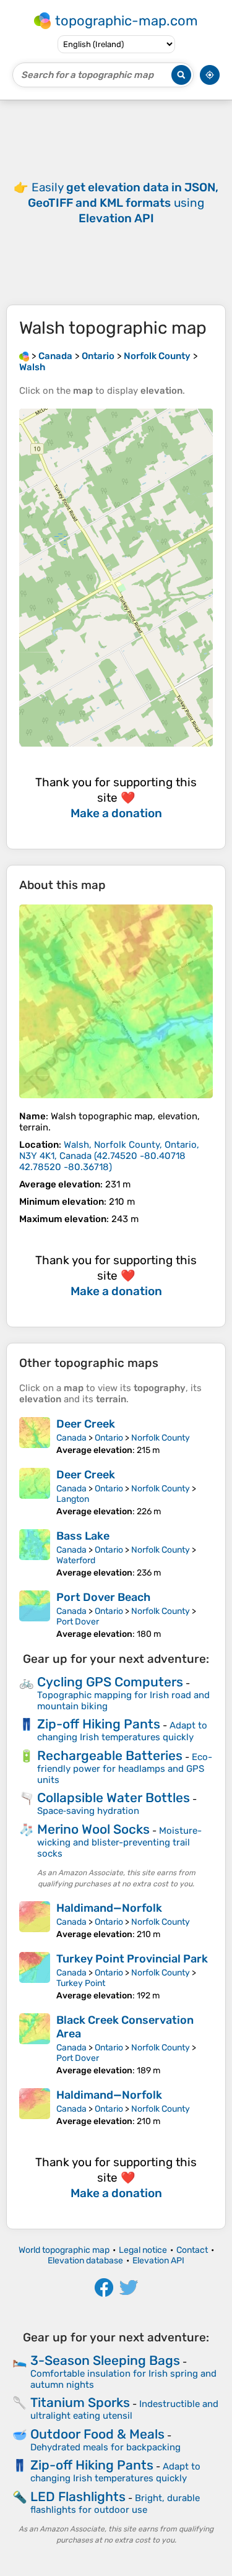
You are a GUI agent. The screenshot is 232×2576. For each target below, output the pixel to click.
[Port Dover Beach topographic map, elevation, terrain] (35, 1615)
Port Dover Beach (103, 1597)
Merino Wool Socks (93, 1829)
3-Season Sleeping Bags (105, 2360)
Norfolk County (161, 1438)
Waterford (76, 1560)
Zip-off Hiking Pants (99, 1724)
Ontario (109, 1438)
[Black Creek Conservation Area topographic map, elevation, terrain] (35, 2045)
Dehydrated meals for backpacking (105, 2447)
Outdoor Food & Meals (97, 2434)
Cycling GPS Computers (110, 1682)
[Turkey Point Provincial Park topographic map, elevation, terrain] (35, 1976)
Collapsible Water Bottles (114, 1798)
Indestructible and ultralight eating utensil (124, 2410)
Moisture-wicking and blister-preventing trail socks (119, 1842)
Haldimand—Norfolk (109, 1908)
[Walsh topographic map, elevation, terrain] (116, 1001)
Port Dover (78, 1622)
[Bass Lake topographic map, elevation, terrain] (35, 1554)
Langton (73, 1499)
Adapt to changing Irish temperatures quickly (122, 1731)
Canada (71, 1438)
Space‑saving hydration (88, 1811)
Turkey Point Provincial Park (132, 1959)
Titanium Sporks (80, 2402)
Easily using (123, 203)
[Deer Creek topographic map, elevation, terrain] (35, 1436)
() (109, 1156)
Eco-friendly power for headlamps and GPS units (125, 1768)
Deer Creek (86, 1424)
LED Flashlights (78, 2496)
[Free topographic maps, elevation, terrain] (24, 356)
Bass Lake (83, 1536)
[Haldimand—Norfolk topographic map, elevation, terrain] (35, 1920)
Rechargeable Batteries (110, 1755)
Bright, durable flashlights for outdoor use (115, 2504)
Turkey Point (81, 1983)
